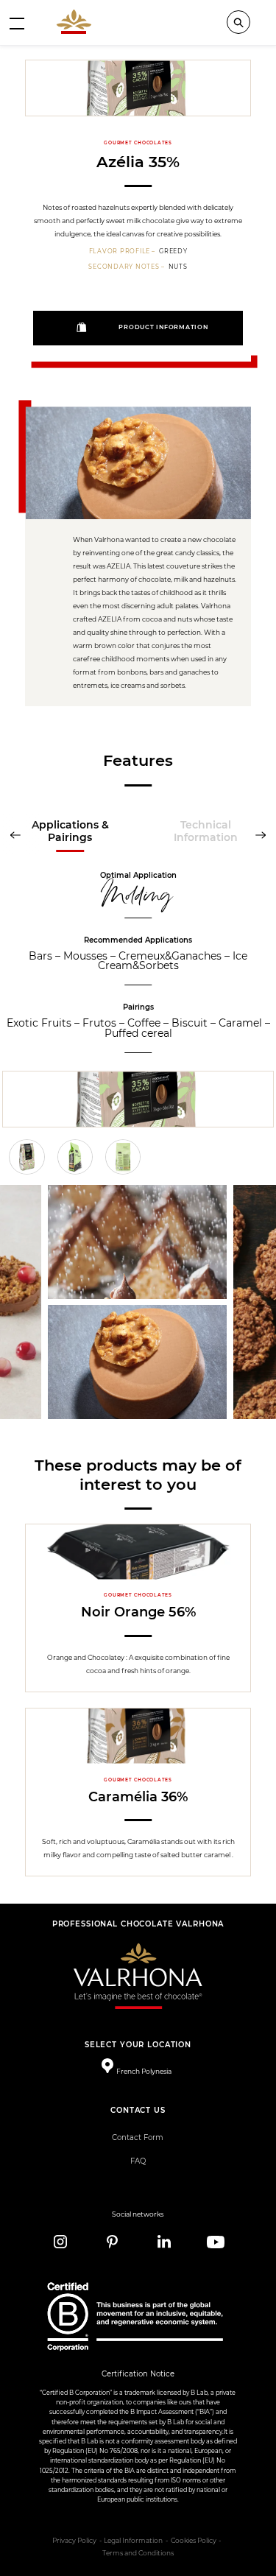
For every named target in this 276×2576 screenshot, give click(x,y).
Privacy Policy (74, 2541)
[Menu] (17, 23)
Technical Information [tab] (206, 831)
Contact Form (138, 2137)
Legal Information (133, 2541)
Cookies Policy (194, 2541)
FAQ (138, 2161)
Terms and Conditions (138, 2553)
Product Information (163, 327)
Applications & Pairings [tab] (70, 831)
